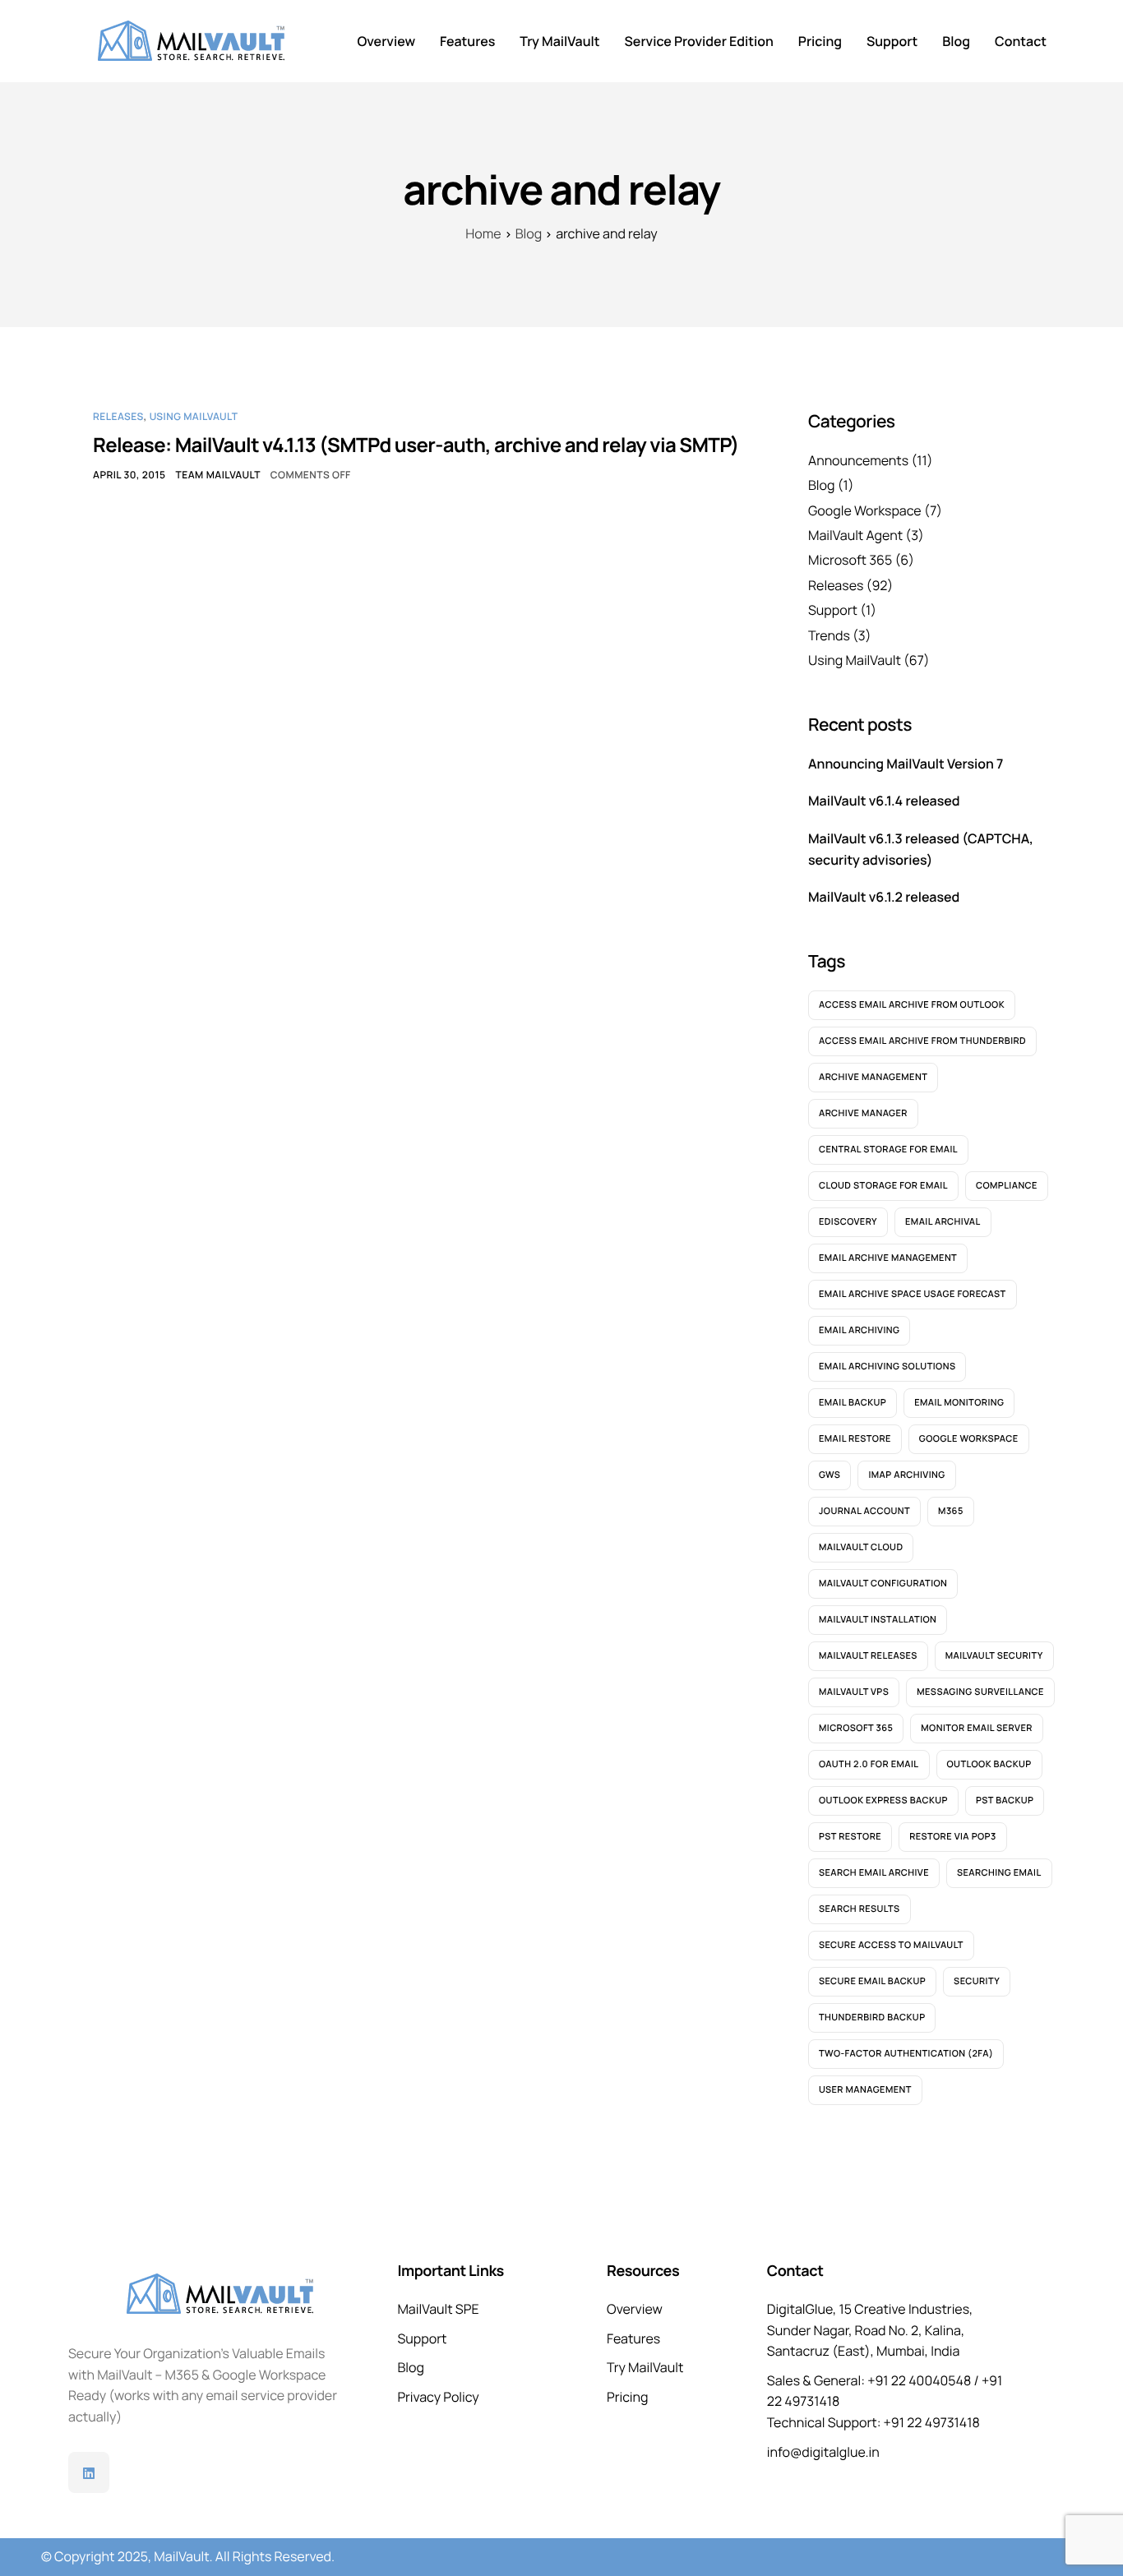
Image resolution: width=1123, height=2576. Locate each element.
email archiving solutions (887, 1366)
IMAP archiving (906, 1475)
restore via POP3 (953, 1837)
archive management (873, 1077)
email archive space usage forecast (913, 1294)
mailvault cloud (861, 1547)
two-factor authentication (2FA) (906, 2054)
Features (467, 41)
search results (860, 1909)
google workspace (969, 1439)
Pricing (820, 41)
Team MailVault (218, 475)
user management (865, 2090)
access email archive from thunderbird (922, 1041)
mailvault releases (868, 1656)
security (977, 1981)
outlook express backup (883, 1800)
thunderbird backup (872, 2017)
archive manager (863, 1113)
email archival (943, 1222)
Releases (118, 416)
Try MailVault (559, 41)
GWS (830, 1475)
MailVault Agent (855, 535)
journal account (864, 1511)
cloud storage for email (883, 1186)
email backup (853, 1403)
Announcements (858, 460)
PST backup (1005, 1800)
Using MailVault (194, 416)
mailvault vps (854, 1692)
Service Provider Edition (699, 41)
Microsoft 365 (850, 560)
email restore (855, 1439)
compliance (1007, 1186)
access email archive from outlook (912, 1005)
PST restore (850, 1837)
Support (892, 41)
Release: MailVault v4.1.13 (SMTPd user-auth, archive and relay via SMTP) (416, 445)
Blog (956, 41)
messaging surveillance (980, 1692)
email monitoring (959, 1403)
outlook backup (989, 1764)
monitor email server (977, 1728)
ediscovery (848, 1222)
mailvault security (994, 1656)
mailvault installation (878, 1620)
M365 (951, 1511)
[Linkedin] (89, 2472)
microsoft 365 (856, 1728)
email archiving (859, 1330)
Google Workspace (865, 510)
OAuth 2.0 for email (869, 1764)
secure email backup (872, 1981)
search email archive (874, 1873)
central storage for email (888, 1150)
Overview (386, 41)
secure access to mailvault (891, 1945)
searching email (999, 1873)
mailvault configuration (883, 1583)
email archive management (888, 1258)
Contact (1021, 41)
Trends (829, 635)
